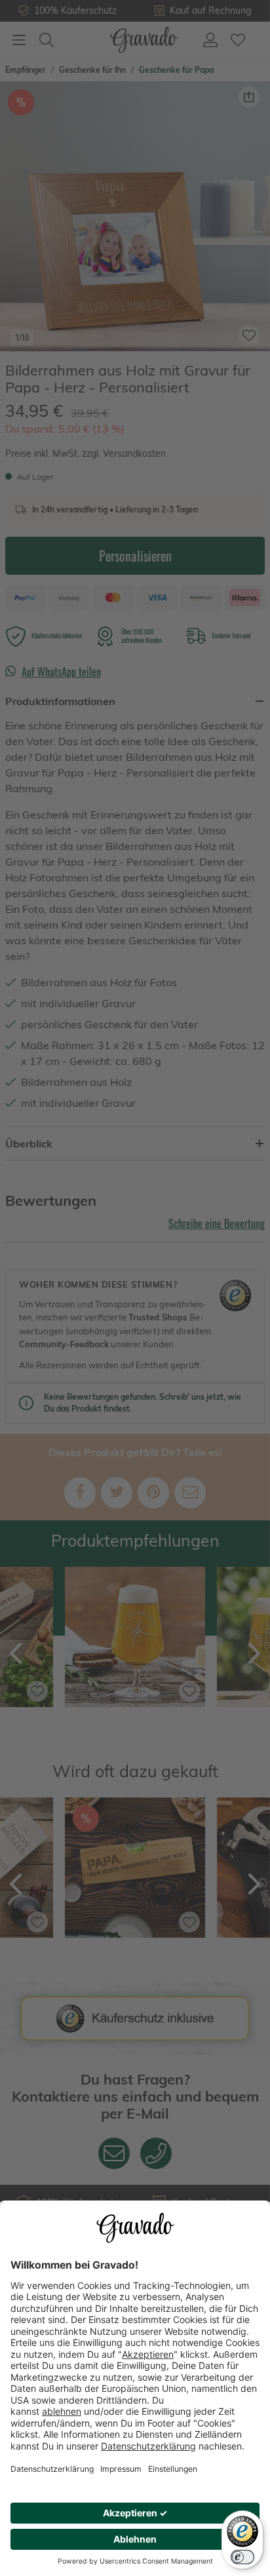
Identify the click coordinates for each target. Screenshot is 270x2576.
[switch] (242, 2557)
